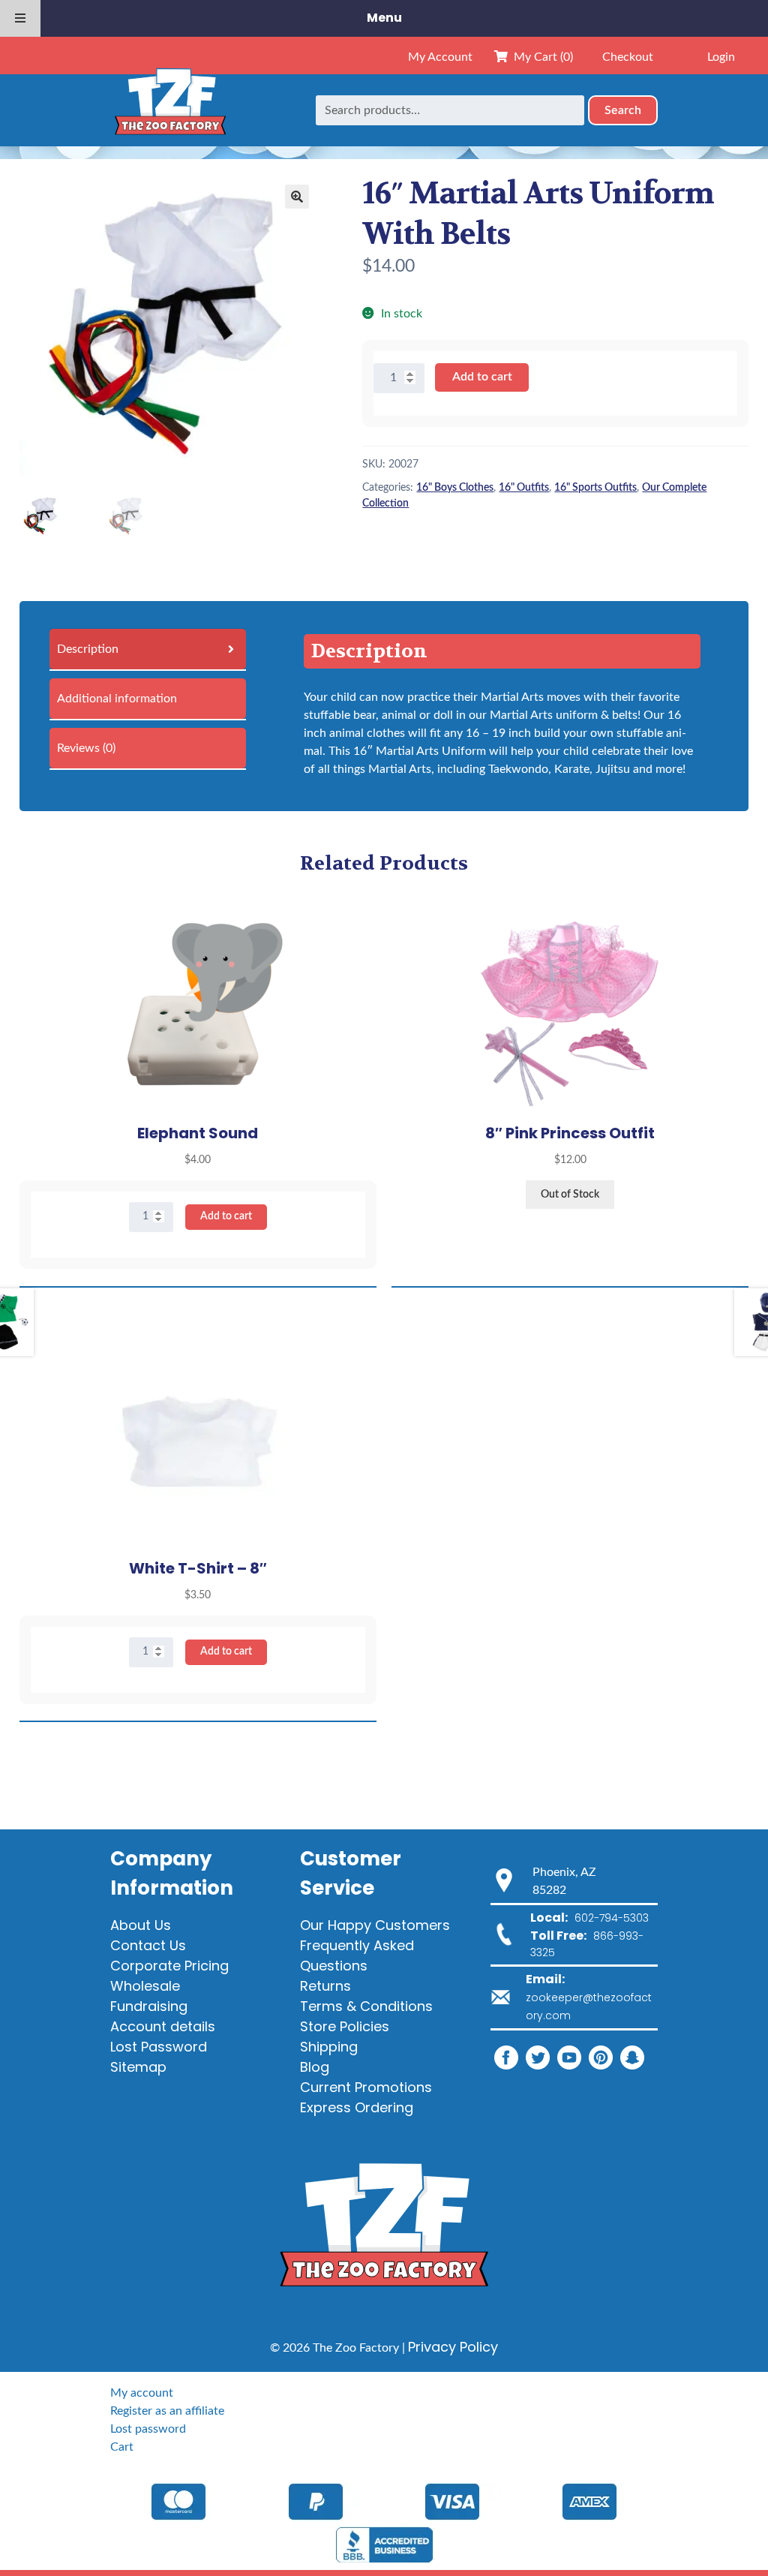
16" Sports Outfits (595, 488)
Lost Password (159, 2047)
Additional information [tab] (117, 699)
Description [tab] (88, 649)
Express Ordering (357, 2107)
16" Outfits (524, 488)
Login (721, 57)
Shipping (329, 2047)
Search (623, 110)
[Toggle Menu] (20, 18)
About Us (141, 1925)
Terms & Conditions (366, 2006)
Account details (163, 2026)
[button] (297, 197)
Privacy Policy (453, 2347)
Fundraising (149, 2006)
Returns (325, 1986)
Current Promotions (366, 2087)
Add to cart (482, 377)
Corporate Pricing (169, 1966)
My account (142, 2393)
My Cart (540, 57)
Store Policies (345, 2026)
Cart (122, 2447)
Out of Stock (570, 1195)
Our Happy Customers (375, 1925)
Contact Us (148, 1945)
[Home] (170, 110)
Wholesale (145, 1986)
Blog (315, 2067)
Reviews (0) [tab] (86, 748)
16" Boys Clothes (455, 488)
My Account (440, 57)
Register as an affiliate (167, 2411)
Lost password (148, 2429)
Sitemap (138, 2067)
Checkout (628, 57)
